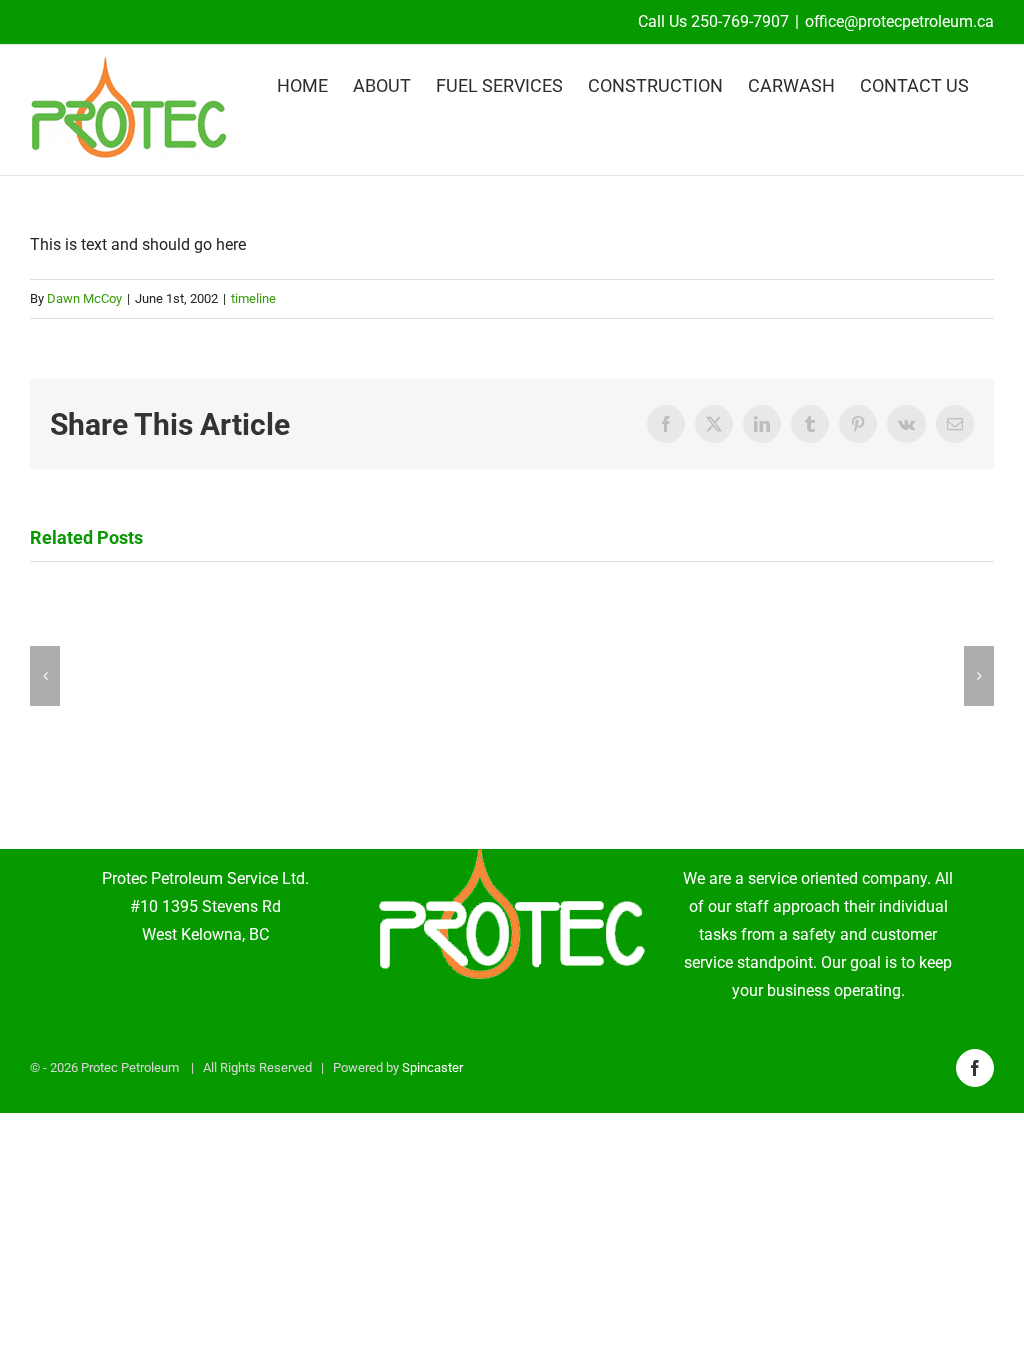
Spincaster (432, 1067)
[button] (45, 676)
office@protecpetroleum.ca (899, 21)
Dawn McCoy (84, 298)
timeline (253, 298)
